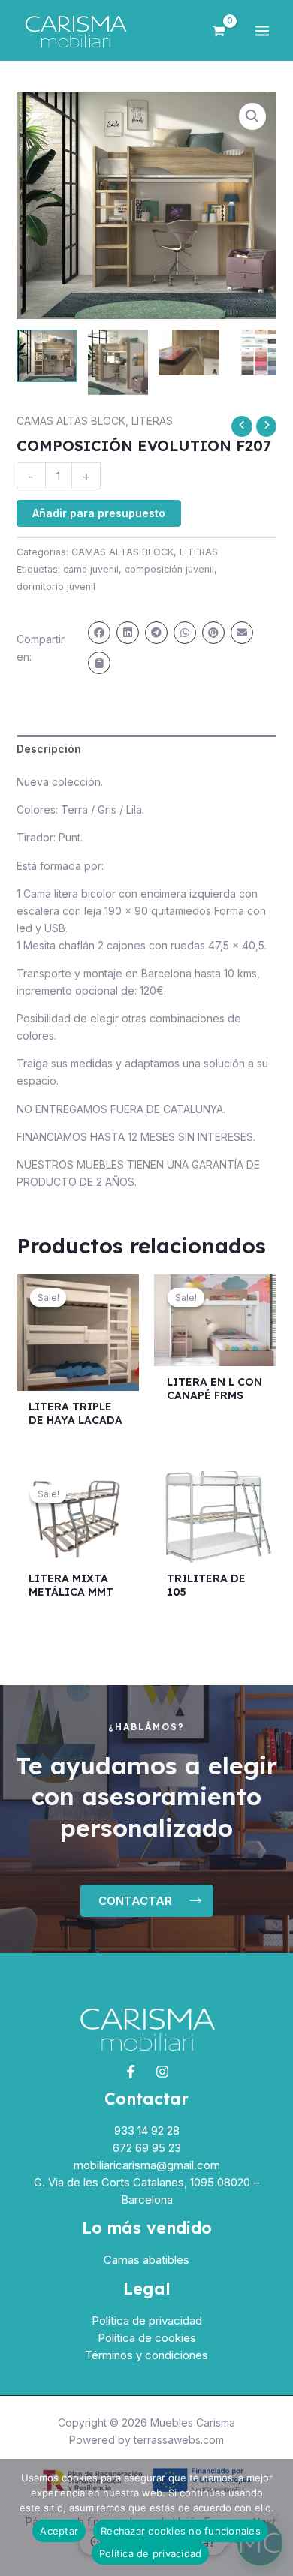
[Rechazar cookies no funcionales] (274, 2517)
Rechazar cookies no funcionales (181, 2531)
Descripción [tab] (49, 749)
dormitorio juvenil (56, 587)
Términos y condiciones (146, 2355)
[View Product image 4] (261, 352)
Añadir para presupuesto (99, 513)
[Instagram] (162, 2072)
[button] (252, 116)
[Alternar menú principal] (262, 31)
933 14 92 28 (147, 2131)
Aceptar (59, 2531)
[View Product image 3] (189, 352)
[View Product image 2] (118, 362)
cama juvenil (91, 569)
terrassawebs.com (179, 2440)
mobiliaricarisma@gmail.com (147, 2165)
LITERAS (152, 421)
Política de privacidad (147, 2320)
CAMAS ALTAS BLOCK (71, 421)
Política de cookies (147, 2338)
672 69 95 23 (147, 2148)
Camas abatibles (146, 2260)
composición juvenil (169, 569)
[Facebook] (131, 2072)
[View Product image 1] (47, 356)
